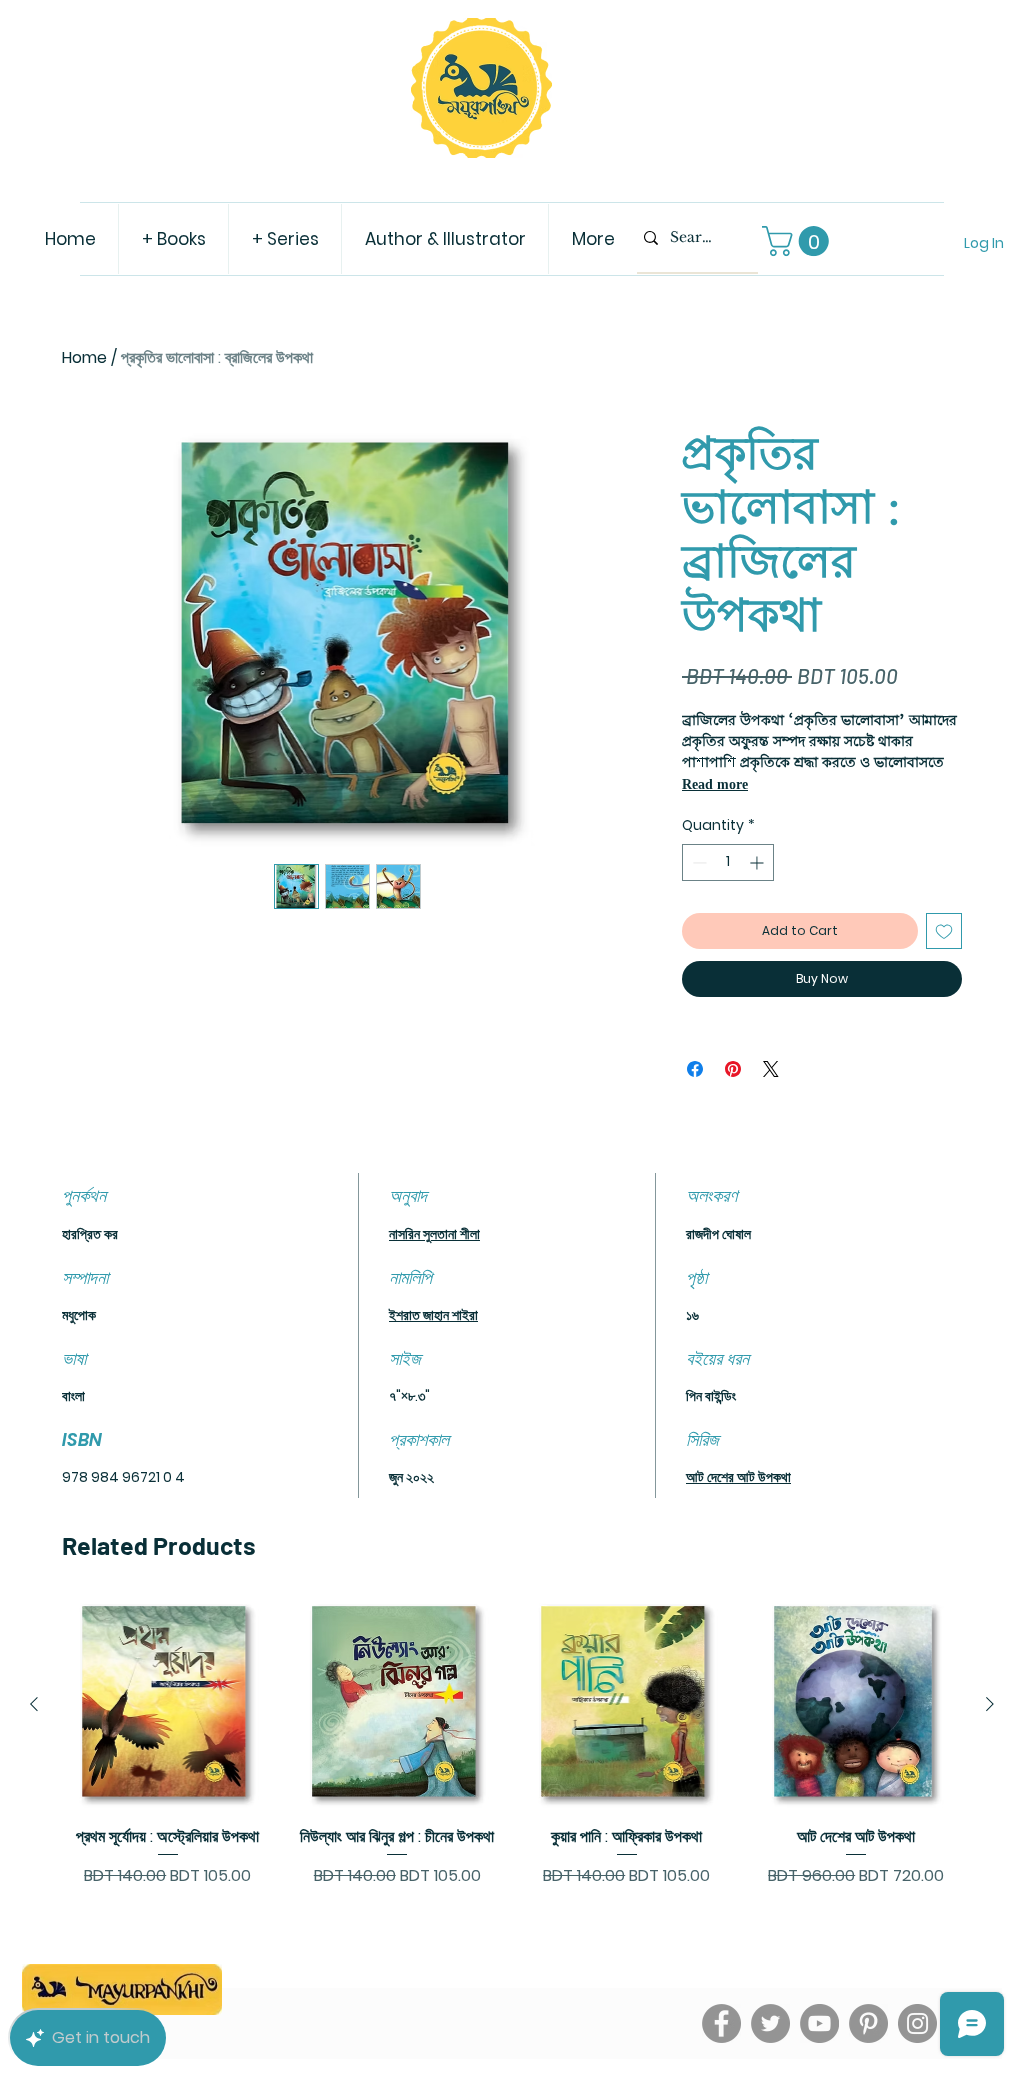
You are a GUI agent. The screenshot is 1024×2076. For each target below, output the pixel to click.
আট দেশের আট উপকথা (738, 1477)
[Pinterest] (868, 2023)
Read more (715, 785)
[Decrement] (697, 862)
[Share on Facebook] (695, 1069)
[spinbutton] (728, 862)
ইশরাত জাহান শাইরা (433, 1315)
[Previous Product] (34, 1704)
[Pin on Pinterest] (733, 1069)
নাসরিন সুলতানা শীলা (434, 1234)
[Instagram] (917, 2023)
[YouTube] (819, 2023)
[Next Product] (990, 1704)
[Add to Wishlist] (944, 931)
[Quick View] (168, 1705)
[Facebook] (721, 2023)
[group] (512, 1755)
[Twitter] (770, 2023)
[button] (799, 241)
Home (84, 357)
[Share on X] (771, 1069)
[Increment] (758, 862)
